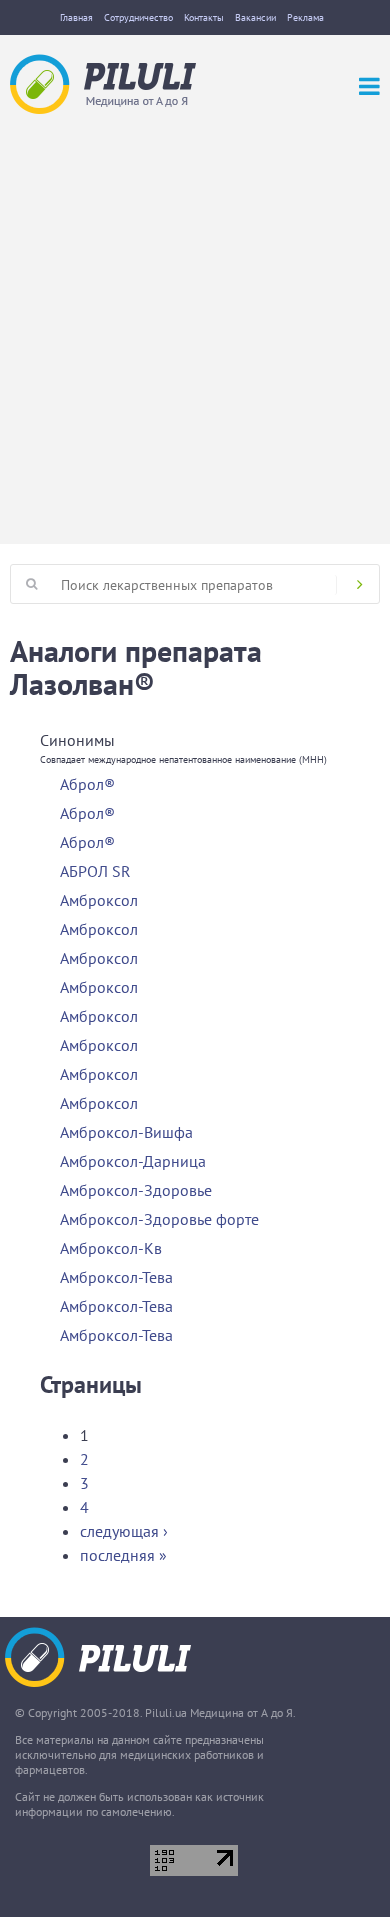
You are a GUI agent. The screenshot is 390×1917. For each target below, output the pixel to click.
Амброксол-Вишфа (126, 1132)
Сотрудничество (138, 17)
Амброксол (99, 900)
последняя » (123, 1555)
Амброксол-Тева (116, 1277)
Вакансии (255, 17)
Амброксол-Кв (111, 1248)
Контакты (204, 17)
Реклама (305, 17)
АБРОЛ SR (95, 871)
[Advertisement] (195, 319)
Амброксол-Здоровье (136, 1190)
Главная (76, 17)
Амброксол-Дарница (133, 1161)
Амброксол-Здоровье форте (159, 1219)
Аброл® (87, 784)
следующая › (124, 1531)
